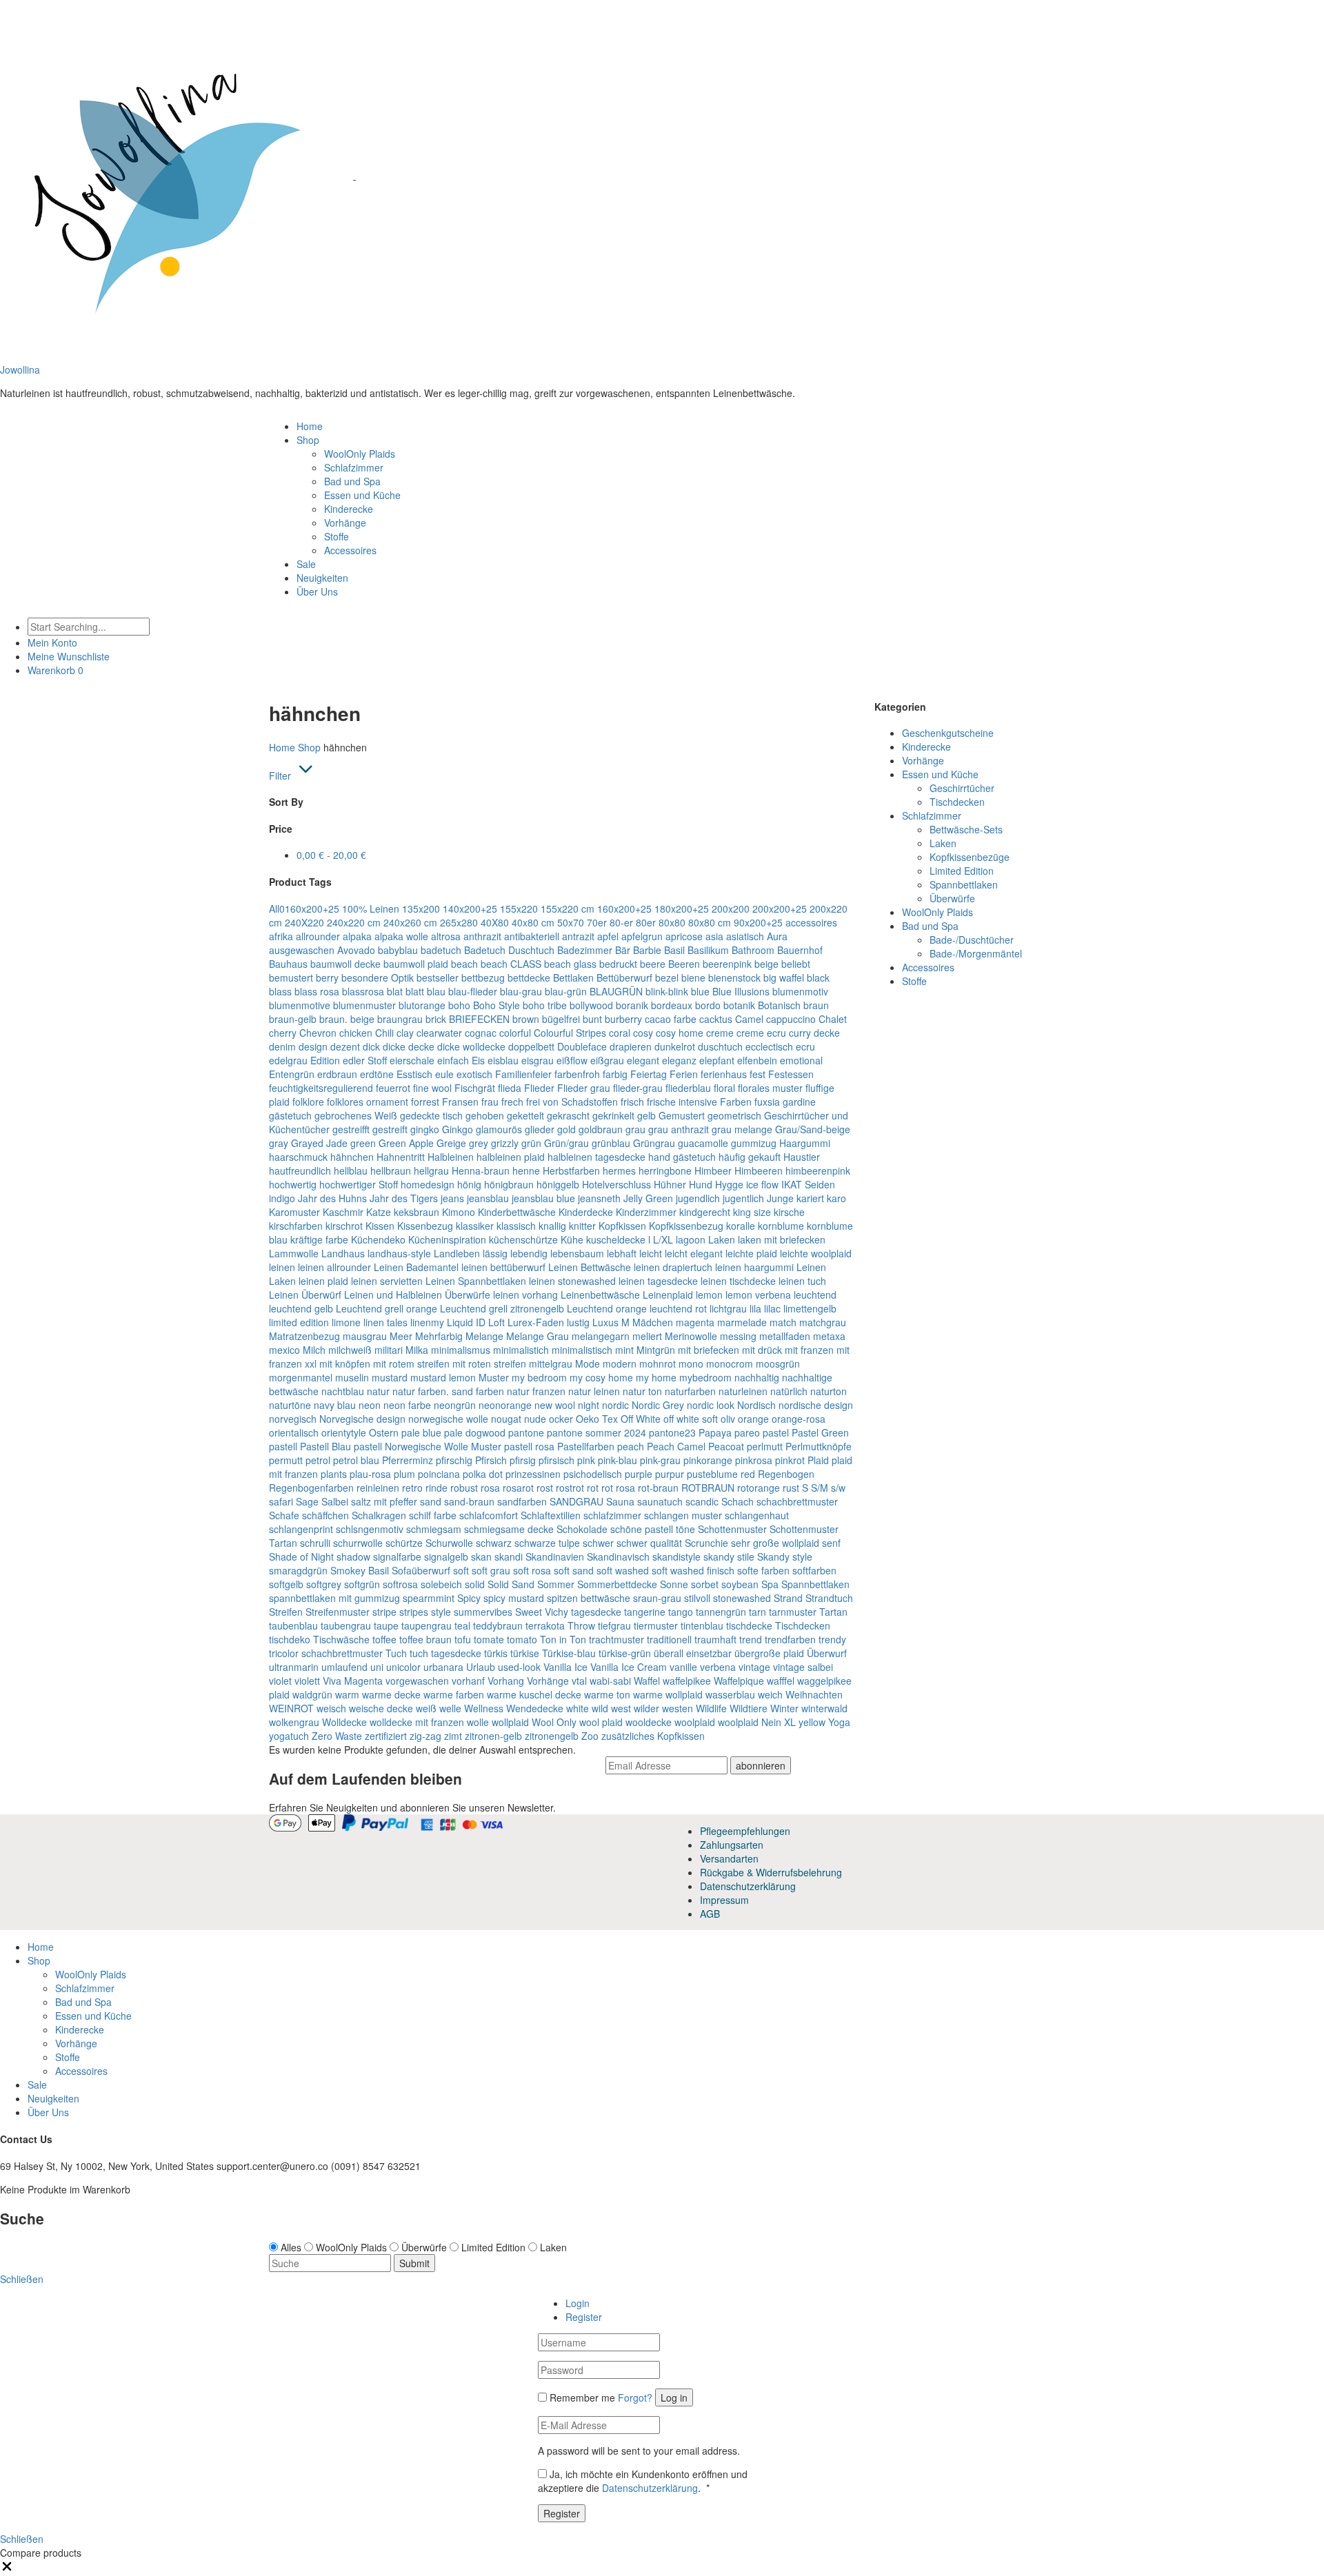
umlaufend (344, 1667)
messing (738, 1336)
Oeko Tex (597, 1419)
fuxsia (767, 1102)
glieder (540, 1129)
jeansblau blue (543, 1198)
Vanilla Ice (565, 1667)
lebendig (529, 1253)
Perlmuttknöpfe (819, 1446)
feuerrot (393, 1088)
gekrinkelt (613, 1115)
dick (371, 1046)
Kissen (380, 1226)
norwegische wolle (448, 1419)
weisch (331, 1708)
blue (700, 991)
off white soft (691, 1419)
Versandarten (729, 1858)
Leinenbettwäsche (600, 1295)
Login (578, 2303)
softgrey (324, 1584)
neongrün (455, 1405)
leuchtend (815, 1295)
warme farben (454, 1694)
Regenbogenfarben (311, 1488)
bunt (592, 1019)
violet (280, 1681)
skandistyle (676, 1556)
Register (584, 2317)
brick (436, 1019)
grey (479, 1143)
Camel (749, 1019)
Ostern (384, 1432)
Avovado (356, 950)
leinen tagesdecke (658, 1281)
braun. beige (347, 1019)
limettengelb (810, 1308)
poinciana (439, 1474)
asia (714, 936)
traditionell (669, 1639)
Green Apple (406, 1143)
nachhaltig (757, 1377)
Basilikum (708, 950)
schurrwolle (358, 1543)
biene (693, 977)
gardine (799, 1102)
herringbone (665, 1170)
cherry (283, 1033)
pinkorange (708, 1460)
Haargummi (805, 1143)
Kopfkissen (622, 1226)
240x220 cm (354, 922)
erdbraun (337, 1074)
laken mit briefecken (782, 1239)
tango (681, 1612)
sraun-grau (657, 1598)
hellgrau (431, 1170)
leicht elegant (694, 1253)
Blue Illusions (741, 991)
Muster (494, 1377)
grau (635, 1129)
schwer (598, 1543)
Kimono (459, 1212)
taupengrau (427, 1625)
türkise (525, 1653)
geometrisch (734, 1115)
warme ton (607, 1694)
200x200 (731, 909)
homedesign (428, 1184)
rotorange (759, 1488)
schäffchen (325, 1515)
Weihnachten (814, 1694)
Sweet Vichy (542, 1612)
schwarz (494, 1543)
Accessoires (350, 550)
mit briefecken (709, 1350)
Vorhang (506, 1681)
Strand (788, 1598)
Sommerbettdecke (617, 1584)
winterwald (824, 1708)
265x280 (459, 922)
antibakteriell (532, 936)
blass (280, 991)
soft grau (491, 1570)
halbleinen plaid (511, 1157)
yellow (812, 1722)
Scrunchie (706, 1543)
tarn (758, 1612)
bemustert (291, 977)
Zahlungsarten (732, 1845)
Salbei (335, 1501)
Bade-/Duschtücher (972, 940)
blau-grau (521, 991)
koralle (741, 1226)
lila (755, 1308)
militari (389, 1350)
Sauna (620, 1501)
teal (462, 1625)
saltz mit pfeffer (384, 1501)
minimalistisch (582, 1350)
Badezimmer (585, 950)
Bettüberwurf (624, 977)
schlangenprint (301, 1529)
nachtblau (343, 1391)
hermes (619, 1170)
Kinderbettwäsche (517, 1212)
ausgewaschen (302, 950)
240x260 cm (410, 922)
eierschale (412, 1060)
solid (475, 1584)
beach (464, 964)
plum (404, 1474)
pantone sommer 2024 (596, 1432)
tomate (489, 1639)
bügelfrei (561, 1019)
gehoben (485, 1115)
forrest (425, 1102)
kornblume (781, 1226)
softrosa (400, 1584)
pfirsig (523, 1460)
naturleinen (743, 1391)
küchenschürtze (523, 1239)
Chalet (833, 1019)
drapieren (631, 1046)
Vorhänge (345, 523)
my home (656, 1377)
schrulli (315, 1543)
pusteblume (712, 1474)
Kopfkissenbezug (686, 1226)
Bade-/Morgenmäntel (976, 953)
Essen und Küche (362, 495)
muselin (352, 1377)
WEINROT (291, 1708)
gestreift (390, 1129)
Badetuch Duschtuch (509, 950)
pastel (776, 1432)
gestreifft (351, 1129)
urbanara (443, 1667)
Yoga (839, 1722)
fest (758, 1074)
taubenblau (293, 1625)
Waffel (647, 1681)
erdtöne (377, 1074)
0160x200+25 (309, 909)
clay (405, 1033)
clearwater (439, 1033)
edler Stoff (365, 1060)
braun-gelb (293, 1019)
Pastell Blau (325, 1446)
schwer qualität (649, 1543)
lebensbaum (577, 1253)
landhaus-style (399, 1253)
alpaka (357, 936)
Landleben (457, 1253)
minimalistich (521, 1350)
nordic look (711, 1405)
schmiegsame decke (509, 1529)
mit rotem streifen (411, 1363)
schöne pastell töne (653, 1529)
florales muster (770, 1088)
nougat (506, 1419)
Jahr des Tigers (404, 1198)
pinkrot (790, 1460)
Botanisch (779, 1005)
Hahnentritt (401, 1157)
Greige (451, 1143)
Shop (308, 440)
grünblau (611, 1143)
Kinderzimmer (646, 1212)
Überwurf (827, 1653)
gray (279, 1143)
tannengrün (721, 1612)
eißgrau (607, 1060)
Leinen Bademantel (416, 1267)
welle (450, 1708)
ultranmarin (294, 1667)
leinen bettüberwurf (503, 1267)
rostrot (570, 1488)
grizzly (505, 1143)
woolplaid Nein (750, 1722)
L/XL (663, 1239)
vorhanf (468, 1681)
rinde (437, 1488)
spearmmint (429, 1598)
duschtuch (720, 1046)
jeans (452, 1198)
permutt (286, 1460)
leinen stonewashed (572, 1281)
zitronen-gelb (493, 1736)
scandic (702, 1501)
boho (459, 1005)
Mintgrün (656, 1350)
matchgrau (823, 1322)
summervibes (483, 1612)
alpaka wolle (401, 936)
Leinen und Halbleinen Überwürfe (417, 1295)
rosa (490, 1488)
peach (631, 1446)
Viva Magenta (353, 1681)
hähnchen (352, 1157)
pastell (283, 1446)
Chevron (318, 1033)
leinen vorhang (525, 1295)
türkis (496, 1653)
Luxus (605, 1322)
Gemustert (682, 1115)
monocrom (730, 1363)
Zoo (590, 1736)
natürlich (789, 1391)
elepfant (717, 1060)
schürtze (404, 1543)
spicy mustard (514, 1598)
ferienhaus (724, 1074)
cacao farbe (671, 1019)
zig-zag (425, 1736)
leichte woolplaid (816, 1253)
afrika (281, 936)
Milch (314, 1350)
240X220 (304, 922)
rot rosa (618, 1488)
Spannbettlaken (815, 1584)
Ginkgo (458, 1129)
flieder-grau (638, 1088)
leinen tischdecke (738, 1281)
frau (490, 1102)
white (578, 1708)
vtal (579, 1681)
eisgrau (538, 1060)
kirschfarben (296, 1226)
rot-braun (658, 1488)
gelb (646, 1115)
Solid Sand (511, 1584)
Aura (777, 936)
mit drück (762, 1350)
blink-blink (667, 991)
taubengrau (346, 1625)
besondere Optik (378, 977)
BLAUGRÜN (616, 991)
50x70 (571, 922)
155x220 (519, 909)
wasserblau (730, 1694)
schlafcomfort (489, 1515)
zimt (453, 1736)
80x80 (672, 922)
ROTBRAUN (708, 1488)
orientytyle (344, 1432)
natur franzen (536, 1391)
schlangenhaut (757, 1515)
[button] (7, 2569)
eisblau (503, 1060)
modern (620, 1363)
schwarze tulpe (547, 1543)
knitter (582, 1226)
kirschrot (344, 1226)
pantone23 (672, 1432)
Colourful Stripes (570, 1033)
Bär (623, 950)
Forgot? (635, 2397)
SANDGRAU (576, 1501)
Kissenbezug (425, 1226)
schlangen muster (683, 1515)
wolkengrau (294, 1722)
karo (836, 1198)
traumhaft (715, 1639)
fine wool (432, 1088)
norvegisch (293, 1419)
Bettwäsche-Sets (966, 829)
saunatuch (660, 1501)
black (818, 977)
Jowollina (20, 369)
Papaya (715, 1432)
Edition (325, 1060)
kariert (810, 1198)
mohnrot (658, 1363)
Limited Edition (962, 871)
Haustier (802, 1157)
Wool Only (554, 1722)
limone (346, 1322)
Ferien (684, 1074)
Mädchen (653, 1322)
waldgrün (312, 1694)
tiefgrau (614, 1625)
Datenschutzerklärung (748, 1886)
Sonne (674, 1584)
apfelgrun (642, 936)
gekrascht (568, 1115)
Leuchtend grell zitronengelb (502, 1308)
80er (646, 922)
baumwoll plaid (416, 964)
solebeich (441, 1584)
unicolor (403, 1667)
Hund (701, 1184)
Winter (784, 1708)
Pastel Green (820, 1432)
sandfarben (522, 1501)
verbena (718, 1667)
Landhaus (343, 1253)
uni (377, 1667)
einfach (453, 1060)
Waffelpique (739, 1681)
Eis (478, 1060)
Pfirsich (491, 1460)
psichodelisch (593, 1474)
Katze (379, 1212)
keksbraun (417, 1212)
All (274, 909)
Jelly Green (648, 1198)
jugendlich (698, 1198)
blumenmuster (364, 1005)
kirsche (789, 1212)
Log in (674, 2397)
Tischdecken (803, 1625)
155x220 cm (568, 909)
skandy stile (729, 1556)
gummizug (754, 1143)
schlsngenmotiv (370, 1529)
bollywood (591, 1005)
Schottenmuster (732, 1529)
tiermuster (656, 1625)
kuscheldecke (616, 1239)
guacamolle (703, 1143)
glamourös (499, 1129)
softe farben (763, 1570)
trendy (832, 1639)
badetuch (441, 950)
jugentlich (743, 1198)
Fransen (460, 1102)
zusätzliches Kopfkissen (653, 1736)
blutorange (422, 1005)
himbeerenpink (818, 1170)
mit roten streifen (489, 1363)
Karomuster (294, 1212)
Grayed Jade (319, 1143)
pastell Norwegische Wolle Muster (428, 1446)
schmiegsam (434, 1529)
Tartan (833, 1612)
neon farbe (407, 1405)
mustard (390, 1377)
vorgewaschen (417, 1681)
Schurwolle (449, 1543)
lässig (495, 1253)
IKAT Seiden (808, 1184)
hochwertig (293, 1184)
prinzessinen (533, 1474)
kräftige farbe (319, 1239)
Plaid (818, 1460)
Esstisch (414, 1074)
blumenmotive (300, 1005)
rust (791, 1488)
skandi (509, 1556)
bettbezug (483, 977)
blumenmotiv (800, 991)
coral (620, 1033)
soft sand (574, 1570)
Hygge (729, 1184)
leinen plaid (323, 1281)
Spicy (469, 1598)
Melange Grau (538, 1336)
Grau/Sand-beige (813, 1129)
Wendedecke (535, 1708)
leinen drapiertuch (673, 1267)
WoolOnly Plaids (360, 454)
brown (526, 1019)
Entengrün (292, 1074)
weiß (426, 1708)
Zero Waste (337, 1736)
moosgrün (778, 1363)
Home (310, 426)
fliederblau (688, 1088)
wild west (611, 1708)
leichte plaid (751, 1253)
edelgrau (288, 1060)
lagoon (691, 1239)
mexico (284, 1350)
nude (535, 1419)
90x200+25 (758, 922)
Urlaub (481, 1667)
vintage (754, 1667)
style (441, 1612)
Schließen (22, 2539)
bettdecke (529, 977)
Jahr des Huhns (332, 1198)
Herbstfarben (571, 1170)
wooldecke (649, 1722)
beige (766, 964)
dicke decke (409, 1046)
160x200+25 (624, 909)
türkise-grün (625, 1653)
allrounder (318, 936)
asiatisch (745, 936)
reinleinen (378, 1488)
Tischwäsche (341, 1639)
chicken (356, 1033)
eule (444, 1074)
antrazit (578, 936)
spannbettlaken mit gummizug (334, 1598)
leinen (282, 1267)
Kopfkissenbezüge (970, 857)
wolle (478, 1722)
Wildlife (711, 1708)
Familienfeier (523, 1074)
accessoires (811, 922)
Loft (496, 1322)
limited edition (299, 1322)
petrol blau (356, 1460)
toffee (384, 1639)
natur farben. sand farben (448, 1391)
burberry (623, 1019)
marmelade (742, 1322)
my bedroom (539, 1377)
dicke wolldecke (471, 1046)
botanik (739, 1005)
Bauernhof (800, 950)
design (313, 1046)
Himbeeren (759, 1170)
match (783, 1322)
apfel (608, 936)
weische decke (381, 1708)
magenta (695, 1322)
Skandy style (785, 1556)
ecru (805, 1046)
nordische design (816, 1405)
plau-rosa (370, 1474)
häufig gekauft (750, 1157)
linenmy (427, 1322)
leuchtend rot (678, 1308)
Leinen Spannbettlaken (476, 1281)
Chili (384, 1033)
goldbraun (601, 1129)
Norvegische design (362, 1419)
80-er (621, 922)
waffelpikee (687, 1681)
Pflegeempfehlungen (745, 1831)
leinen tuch (802, 1281)
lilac (772, 1308)
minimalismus (461, 1350)
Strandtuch (829, 1598)
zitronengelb (552, 1736)
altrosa (446, 936)
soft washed (623, 1570)
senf (831, 1543)
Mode (588, 1363)
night (589, 1405)
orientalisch (294, 1432)
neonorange (505, 1405)
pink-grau (660, 1460)
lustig (578, 1322)
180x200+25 (682, 909)
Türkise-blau (569, 1653)
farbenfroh (577, 1074)
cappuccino (791, 1019)
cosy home (680, 1033)
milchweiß (350, 1350)
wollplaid (510, 1722)
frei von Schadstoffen (572, 1102)
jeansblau (488, 1198)
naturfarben (690, 1391)
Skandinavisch (618, 1556)
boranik (632, 1005)
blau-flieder (473, 991)
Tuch (396, 1653)
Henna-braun (481, 1170)
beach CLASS (511, 964)
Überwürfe (952, 898)
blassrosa (363, 991)
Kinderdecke (586, 1212)
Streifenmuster (338, 1612)
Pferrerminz (408, 1460)
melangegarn (601, 1336)
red (748, 1474)
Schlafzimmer (354, 467)
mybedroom (705, 1377)
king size (752, 1212)
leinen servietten (387, 1281)
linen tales (385, 1322)
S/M (820, 1488)
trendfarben (790, 1639)
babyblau (398, 950)
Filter (280, 775)
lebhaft (622, 1253)
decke (827, 1033)
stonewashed (742, 1598)
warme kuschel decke (534, 1694)
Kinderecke (349, 509)
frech (512, 1102)
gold (566, 1129)
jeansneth (599, 1198)
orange (753, 1419)
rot (593, 1488)
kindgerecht (705, 1212)
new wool (555, 1405)
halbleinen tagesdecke (596, 1157)
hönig (469, 1184)
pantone (526, 1432)
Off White (641, 1419)
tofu (463, 1639)
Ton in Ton (563, 1639)
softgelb (286, 1584)
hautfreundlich (300, 1170)
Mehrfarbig (439, 1336)
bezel (667, 977)
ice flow (762, 1184)
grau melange (742, 1129)
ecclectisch (769, 1046)
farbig (615, 1074)
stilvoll (697, 1598)
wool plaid (601, 1722)
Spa (770, 1584)
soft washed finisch (693, 1570)
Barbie (647, 950)
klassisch (516, 1226)
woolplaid (695, 1722)
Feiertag (649, 1074)
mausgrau (365, 1336)
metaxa (829, 1336)
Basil (674, 950)
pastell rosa (529, 1446)
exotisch (474, 1074)
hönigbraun (509, 1184)
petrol (318, 1460)
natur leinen (594, 1391)
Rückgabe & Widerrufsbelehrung (771, 1872)
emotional (801, 1060)
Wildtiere (749, 1708)
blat (395, 991)
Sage (307, 1501)
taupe (386, 1625)
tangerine (645, 1612)
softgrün (362, 1584)
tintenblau (702, 1625)
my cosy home (601, 1377)
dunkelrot (675, 1046)
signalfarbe (397, 1556)
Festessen (791, 1074)
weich (770, 1694)
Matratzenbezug (304, 1336)
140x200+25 (470, 909)
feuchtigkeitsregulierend (321, 1088)
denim (282, 1046)
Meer (401, 1336)
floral (724, 1088)
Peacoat (726, 1446)
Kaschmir (343, 1212)
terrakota (545, 1625)
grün (531, 1143)
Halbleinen (451, 1157)
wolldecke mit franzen (417, 1722)
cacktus (716, 1019)
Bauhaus (288, 964)
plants (334, 1474)
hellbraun (391, 1170)
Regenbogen (786, 1474)
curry (800, 1033)
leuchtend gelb (301, 1308)
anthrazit (482, 936)
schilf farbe (433, 1515)
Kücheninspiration (447, 1239)
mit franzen (809, 1350)
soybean (740, 1584)
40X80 (495, 922)
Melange (484, 1336)
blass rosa (317, 991)
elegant (643, 1060)
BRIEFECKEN (479, 1019)
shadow (353, 1556)
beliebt (796, 964)
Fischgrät (475, 1088)
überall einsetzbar (693, 1653)
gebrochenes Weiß (356, 1115)
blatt (415, 991)
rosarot (518, 1488)
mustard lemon (443, 1377)
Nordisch (756, 1405)
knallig (552, 1226)
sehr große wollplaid (775, 1543)
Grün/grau (566, 1143)
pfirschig (454, 1460)
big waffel (784, 977)
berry (327, 977)
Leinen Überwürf (305, 1295)
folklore (308, 1102)
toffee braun (425, 1639)
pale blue (421, 1432)
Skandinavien (555, 1556)
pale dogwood (475, 1432)
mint (624, 1350)
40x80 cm (533, 922)
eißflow (572, 1060)
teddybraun (498, 1625)
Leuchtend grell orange (387, 1308)
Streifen (286, 1612)
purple (639, 1474)
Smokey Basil (360, 1570)
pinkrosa (754, 1460)
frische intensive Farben (699, 1102)
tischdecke (749, 1625)
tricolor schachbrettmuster (326, 1653)
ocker (561, 1419)
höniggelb (558, 1184)
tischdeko (290, 1639)
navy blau (335, 1405)
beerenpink (727, 964)
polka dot (483, 1474)
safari (281, 1501)
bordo (708, 1005)
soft (461, 1570)
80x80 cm (710, 922)
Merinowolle (691, 1336)
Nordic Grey (658, 1405)
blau (436, 991)
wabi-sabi (610, 1681)
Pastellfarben (586, 1446)
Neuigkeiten (322, 578)
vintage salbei (803, 1667)
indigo (282, 1198)
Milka (417, 1350)
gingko (425, 1129)
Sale (306, 564)
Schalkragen (379, 1515)
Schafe (284, 1515)
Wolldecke (344, 1722)
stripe (384, 1612)
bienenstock (734, 977)
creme (720, 1033)
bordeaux (672, 1005)
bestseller (438, 977)
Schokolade (582, 1529)
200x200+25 (780, 909)
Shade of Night (301, 1556)
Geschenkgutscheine (948, 733)
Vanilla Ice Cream (629, 1667)
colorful (515, 1033)
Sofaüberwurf (421, 1570)
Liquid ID (466, 1322)
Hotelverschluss (616, 1184)
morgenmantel (301, 1377)
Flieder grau (584, 1088)
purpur (670, 1474)
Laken (722, 1239)
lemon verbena (758, 1295)
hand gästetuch (682, 1157)
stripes (414, 1612)
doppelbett (531, 1046)
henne (526, 1170)
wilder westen (663, 1708)
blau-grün (566, 991)
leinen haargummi (754, 1267)
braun (816, 1005)
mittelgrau (551, 1363)
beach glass (570, 964)
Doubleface (582, 1046)
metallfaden (785, 1336)
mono (691, 1363)
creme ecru (761, 1033)
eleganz (679, 1060)
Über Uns (317, 591)
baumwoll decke (345, 964)
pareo (747, 1432)
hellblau (351, 1170)
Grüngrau (654, 1143)
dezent (345, 1046)
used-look (519, 1667)
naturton (829, 1391)
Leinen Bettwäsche (590, 1267)
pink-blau (618, 1460)
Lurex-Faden (536, 1322)
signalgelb (446, 1556)
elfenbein (757, 1060)
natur (378, 1391)
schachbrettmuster (797, 1501)
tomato (522, 1639)
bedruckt (618, 964)
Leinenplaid (668, 1295)
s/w (838, 1488)
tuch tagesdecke (445, 1653)
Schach (738, 1501)
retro (412, 1488)
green (363, 1143)
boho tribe (545, 1005)
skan (481, 1556)
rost (545, 1488)
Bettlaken (573, 977)
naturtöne (290, 1405)
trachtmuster (616, 1639)
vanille (683, 1667)
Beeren (684, 964)
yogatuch (289, 1736)
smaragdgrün (298, 1570)
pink (586, 1460)
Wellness (484, 1708)
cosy (643, 1033)
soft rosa (532, 1570)
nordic (615, 1405)
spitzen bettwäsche (589, 1598)
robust (464, 1488)
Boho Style (496, 1005)
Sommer (556, 1584)
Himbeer (713, 1170)
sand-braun (469, 1501)
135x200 (421, 909)
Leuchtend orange (607, 1308)
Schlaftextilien (551, 1515)
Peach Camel (676, 1446)
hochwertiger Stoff (359, 1184)
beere (653, 964)
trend (751, 1639)
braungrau (400, 1019)
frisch (632, 1102)
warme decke (391, 1694)
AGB (710, 1914)
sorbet (705, 1584)
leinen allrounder (334, 1267)
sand (431, 1501)
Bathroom (753, 950)
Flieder (539, 1088)
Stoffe (337, 536)
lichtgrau (728, 1308)
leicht (651, 1253)
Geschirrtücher (962, 788)
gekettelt (525, 1115)
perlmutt (765, 1446)
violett (307, 1681)
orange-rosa (799, 1419)
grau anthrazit (679, 1129)
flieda (510, 1088)
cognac (481, 1033)
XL (790, 1722)
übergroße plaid (769, 1653)
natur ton (642, 1391)
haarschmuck (298, 1157)
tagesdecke (596, 1612)
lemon (709, 1295)
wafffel (781, 1681)
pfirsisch (556, 1460)
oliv (728, 1419)
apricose (684, 936)
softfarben (814, 1570)
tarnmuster (793, 1612)
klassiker (475, 1226)
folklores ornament (368, 1102)
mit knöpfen (345, 1363)
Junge (780, 1198)
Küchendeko (378, 1239)
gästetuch (290, 1115)
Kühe (572, 1239)
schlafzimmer (612, 1515)
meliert (647, 1336)
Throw (581, 1625)
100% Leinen (371, 909)
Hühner (670, 1184)
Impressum (724, 1900)
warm (347, 1694)
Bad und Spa (352, 481)
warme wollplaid (668, 1694)
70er (597, 922)
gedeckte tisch (431, 1115)
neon (370, 1405)
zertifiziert (386, 1736)
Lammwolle (294, 1253)
